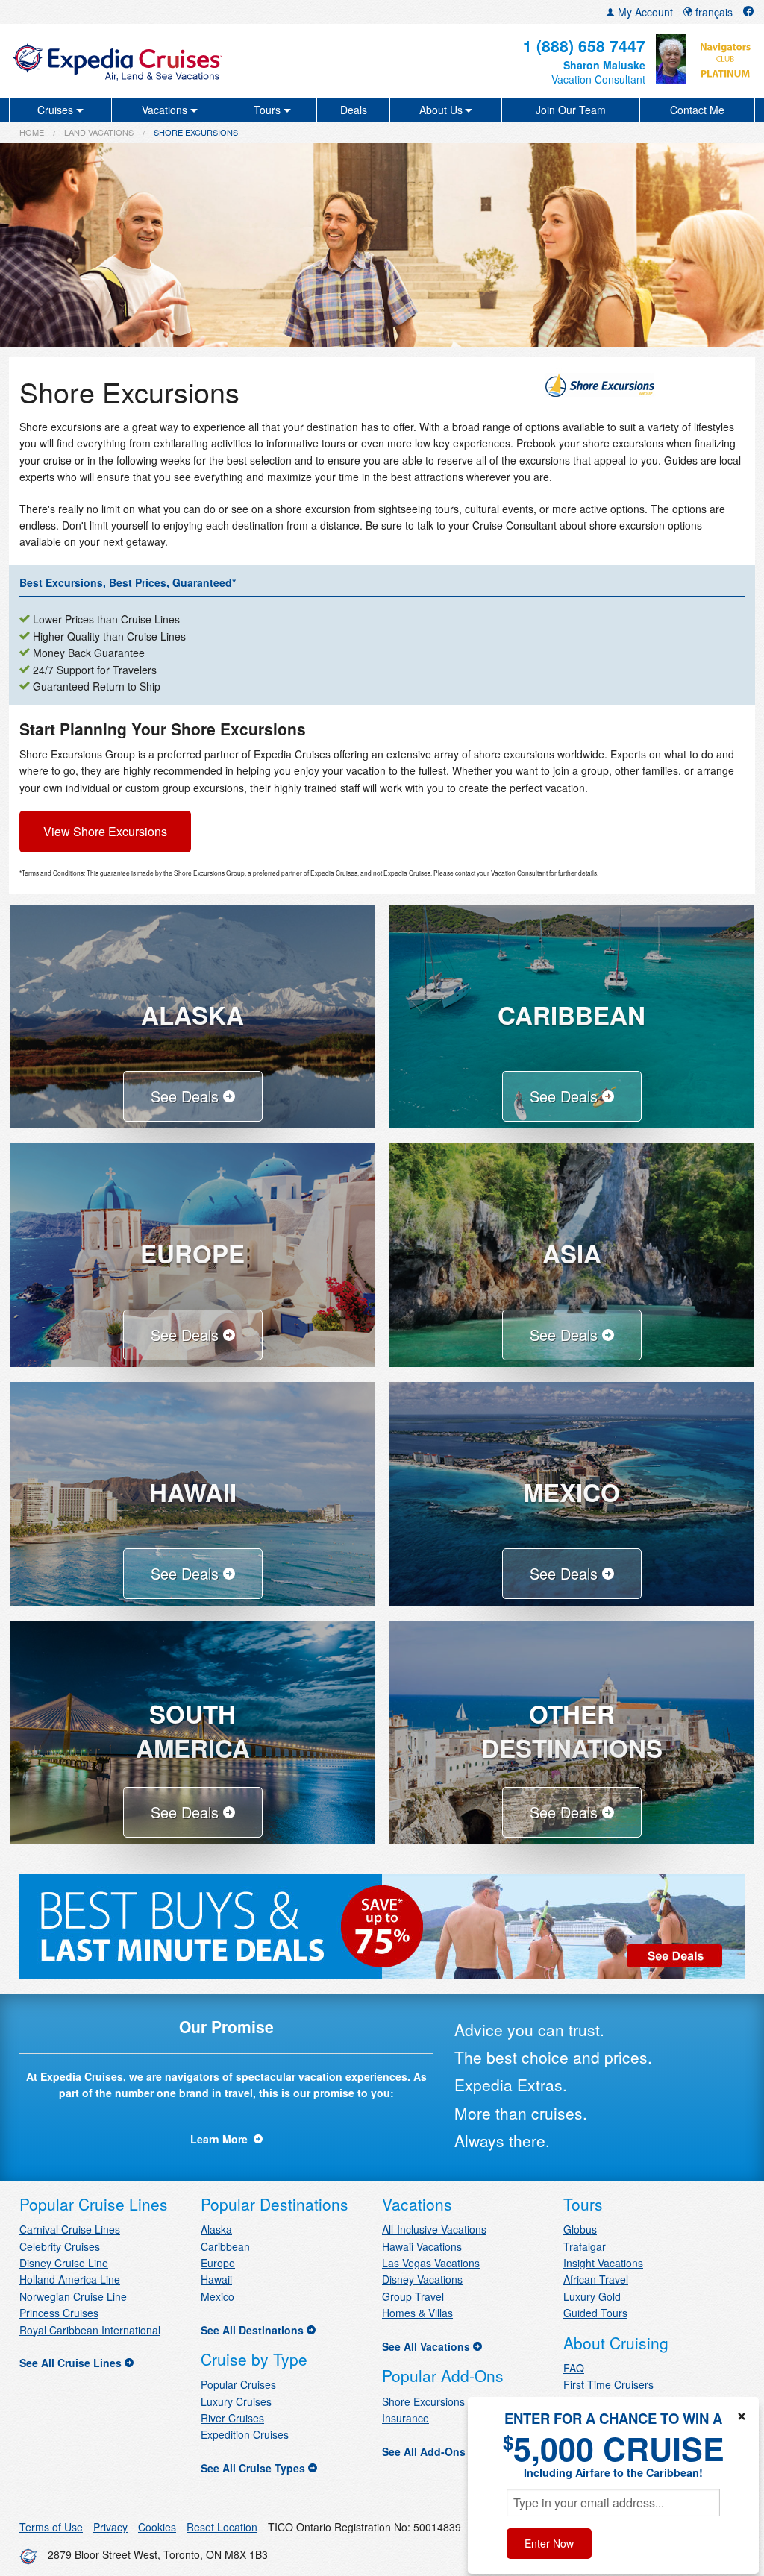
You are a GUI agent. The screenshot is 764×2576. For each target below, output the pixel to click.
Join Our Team (571, 110)
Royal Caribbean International (90, 2330)
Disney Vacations (422, 2279)
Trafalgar (585, 2246)
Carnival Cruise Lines (70, 2229)
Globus (580, 2229)
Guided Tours (595, 2313)
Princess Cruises (59, 2313)
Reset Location (222, 2527)
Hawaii (216, 2279)
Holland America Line (70, 2279)
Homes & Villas (417, 2313)
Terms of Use (51, 2527)
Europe (218, 2263)
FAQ (574, 2368)
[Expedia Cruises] (132, 61)
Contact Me (697, 110)
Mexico (217, 2296)
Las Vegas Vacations (431, 2263)
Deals (354, 110)
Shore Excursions (423, 2401)
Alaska (216, 2229)
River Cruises (232, 2418)
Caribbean (225, 2246)
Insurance (406, 2418)
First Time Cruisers (608, 2384)
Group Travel (413, 2296)
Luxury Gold (592, 2296)
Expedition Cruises (245, 2434)
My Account (644, 12)
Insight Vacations (603, 2263)
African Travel (596, 2279)
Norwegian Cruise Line (73, 2296)
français (713, 12)
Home (32, 132)
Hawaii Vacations (422, 2246)
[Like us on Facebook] (748, 12)
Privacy (110, 2527)
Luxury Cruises (236, 2401)
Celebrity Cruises (60, 2246)
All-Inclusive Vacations (434, 2229)
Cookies (157, 2527)
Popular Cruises (238, 2384)
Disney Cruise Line (64, 2263)
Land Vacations (99, 132)
